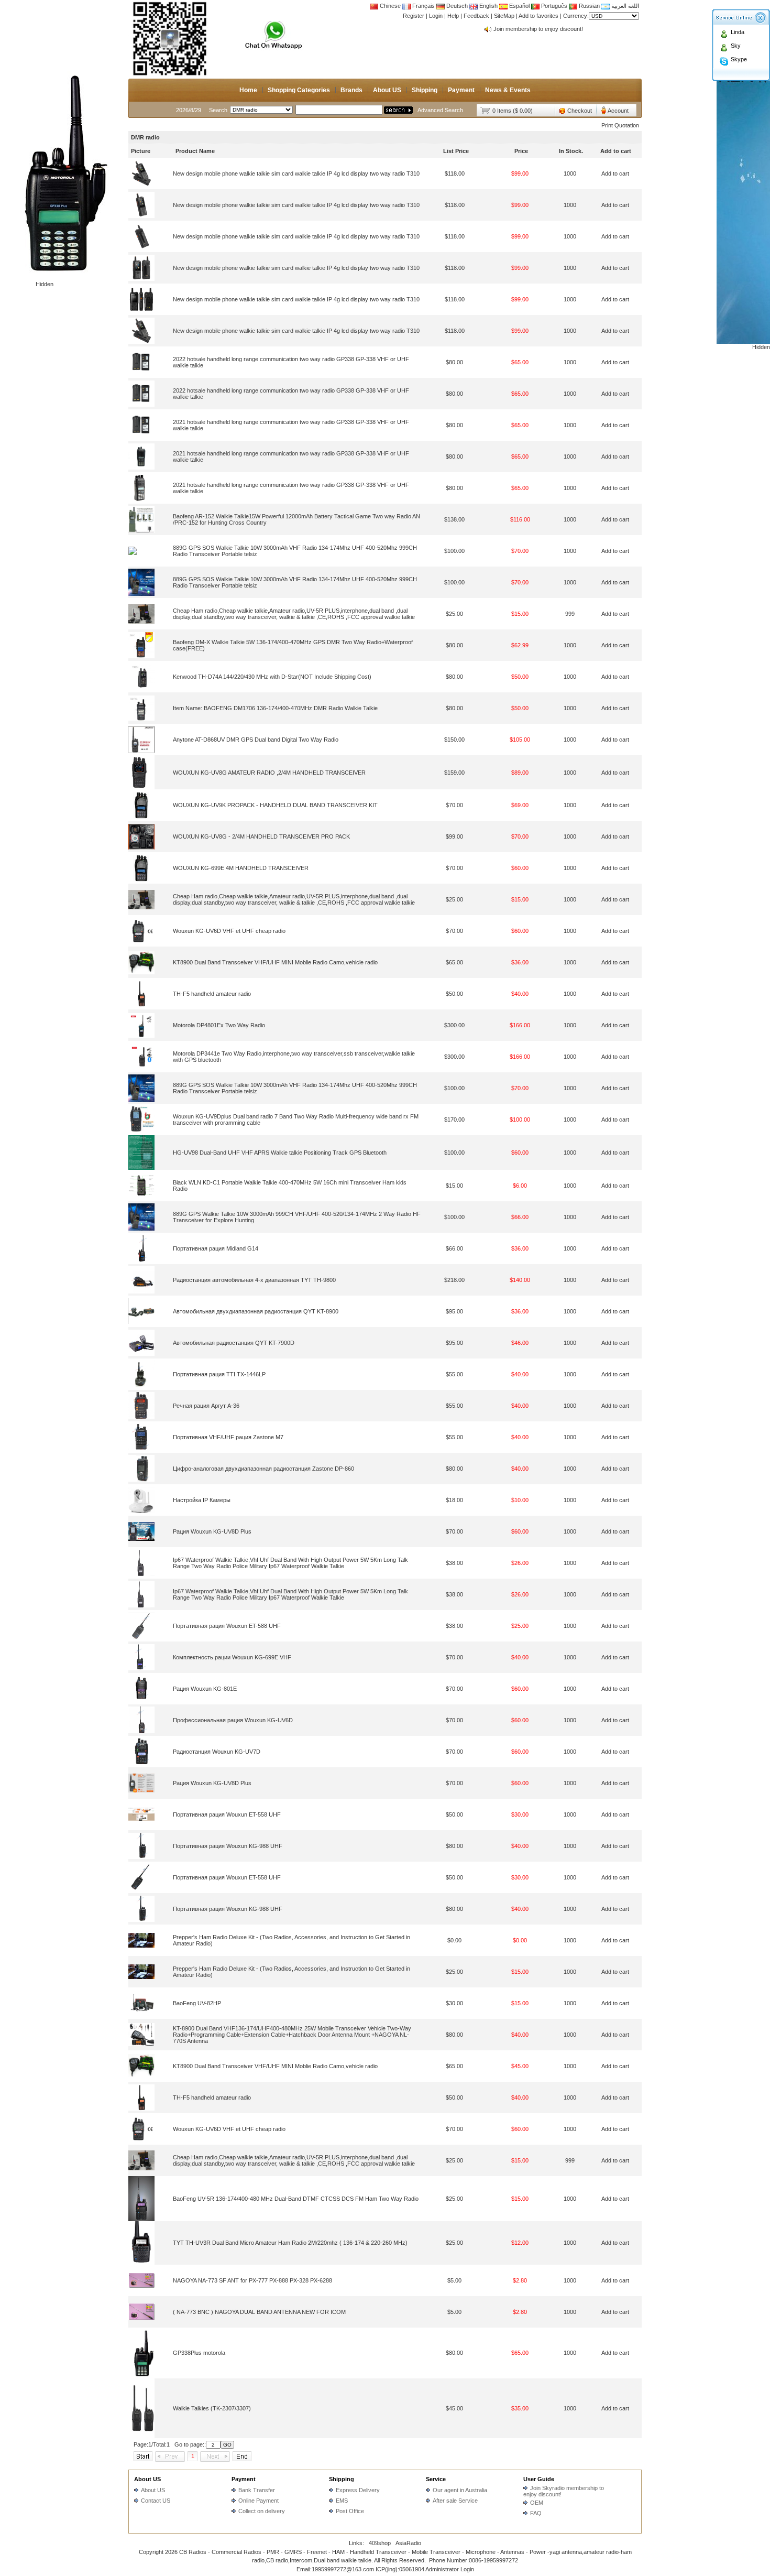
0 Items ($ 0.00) (513, 111)
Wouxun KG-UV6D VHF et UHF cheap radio (229, 931)
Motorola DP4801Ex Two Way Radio (219, 1025)
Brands (351, 90)
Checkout (580, 111)
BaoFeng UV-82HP (197, 2003)
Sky (736, 46)
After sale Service (455, 2501)
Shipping (425, 90)
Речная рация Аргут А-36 (206, 1406)
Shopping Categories (299, 90)
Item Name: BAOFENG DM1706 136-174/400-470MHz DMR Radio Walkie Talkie (275, 708)
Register (414, 16)
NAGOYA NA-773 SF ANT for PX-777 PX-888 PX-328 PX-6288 (252, 2280)
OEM (537, 2503)
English (488, 6)
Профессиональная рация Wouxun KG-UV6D (233, 1720)
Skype (739, 59)
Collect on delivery (262, 2511)
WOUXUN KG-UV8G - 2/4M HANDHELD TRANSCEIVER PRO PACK (261, 836)
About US (387, 90)
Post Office (350, 2511)
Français (423, 6)
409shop (380, 2543)
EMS (342, 2501)
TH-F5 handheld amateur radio (212, 994)
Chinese (390, 6)
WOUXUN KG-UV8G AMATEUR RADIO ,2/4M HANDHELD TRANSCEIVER (269, 773)
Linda (738, 32)
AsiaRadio (408, 2543)
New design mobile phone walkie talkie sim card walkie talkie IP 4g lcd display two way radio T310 (296, 173)
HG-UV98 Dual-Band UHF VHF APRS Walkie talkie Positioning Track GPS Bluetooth (280, 1153)
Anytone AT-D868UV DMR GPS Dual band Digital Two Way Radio (256, 740)
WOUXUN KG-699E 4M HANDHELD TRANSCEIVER (241, 868)
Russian (589, 6)
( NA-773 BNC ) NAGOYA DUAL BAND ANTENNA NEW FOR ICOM (259, 2312)
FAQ (536, 2513)
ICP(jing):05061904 (400, 2569)
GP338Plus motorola (199, 2353)
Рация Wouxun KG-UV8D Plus (212, 1531)
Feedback (476, 16)
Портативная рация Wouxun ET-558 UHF (227, 1814)
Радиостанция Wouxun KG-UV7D (217, 1752)
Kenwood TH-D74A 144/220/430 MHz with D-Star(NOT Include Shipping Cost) (272, 677)
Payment (461, 90)
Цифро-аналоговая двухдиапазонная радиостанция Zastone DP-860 (263, 1469)
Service (436, 2479)
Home (248, 90)
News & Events (508, 90)
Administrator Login (450, 2569)
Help (453, 16)
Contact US (156, 2501)
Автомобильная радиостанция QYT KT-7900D (234, 1343)
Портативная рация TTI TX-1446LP (219, 1374)
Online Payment (258, 2501)
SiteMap (504, 16)
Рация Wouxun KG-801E (205, 1689)
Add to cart (615, 173)
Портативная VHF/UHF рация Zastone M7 (228, 1437)
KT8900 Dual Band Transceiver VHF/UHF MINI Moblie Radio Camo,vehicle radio (275, 962)
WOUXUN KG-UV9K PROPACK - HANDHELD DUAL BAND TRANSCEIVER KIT (275, 805)
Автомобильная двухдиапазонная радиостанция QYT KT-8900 (256, 1311)
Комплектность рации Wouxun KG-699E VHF (232, 1657)
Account (618, 111)
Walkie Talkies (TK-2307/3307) (212, 2408)
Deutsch (456, 6)
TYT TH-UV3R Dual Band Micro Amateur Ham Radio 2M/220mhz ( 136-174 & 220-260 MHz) (290, 2243)
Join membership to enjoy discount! (538, 29)
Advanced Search (440, 110)
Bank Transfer (257, 2490)
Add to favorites (538, 16)
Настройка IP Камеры (202, 1500)
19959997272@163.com (343, 2569)
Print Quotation (620, 125)
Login (436, 16)
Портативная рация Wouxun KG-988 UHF (228, 1846)
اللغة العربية (624, 6)
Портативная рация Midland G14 (216, 1248)
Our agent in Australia (460, 2490)
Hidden (45, 284)
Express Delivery (358, 2490)
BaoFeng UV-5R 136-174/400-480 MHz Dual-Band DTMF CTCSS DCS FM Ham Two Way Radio (296, 2199)
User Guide (539, 2479)
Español (519, 6)
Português (553, 6)
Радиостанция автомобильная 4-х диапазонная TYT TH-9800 (254, 1280)
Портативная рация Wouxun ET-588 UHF (227, 1626)
